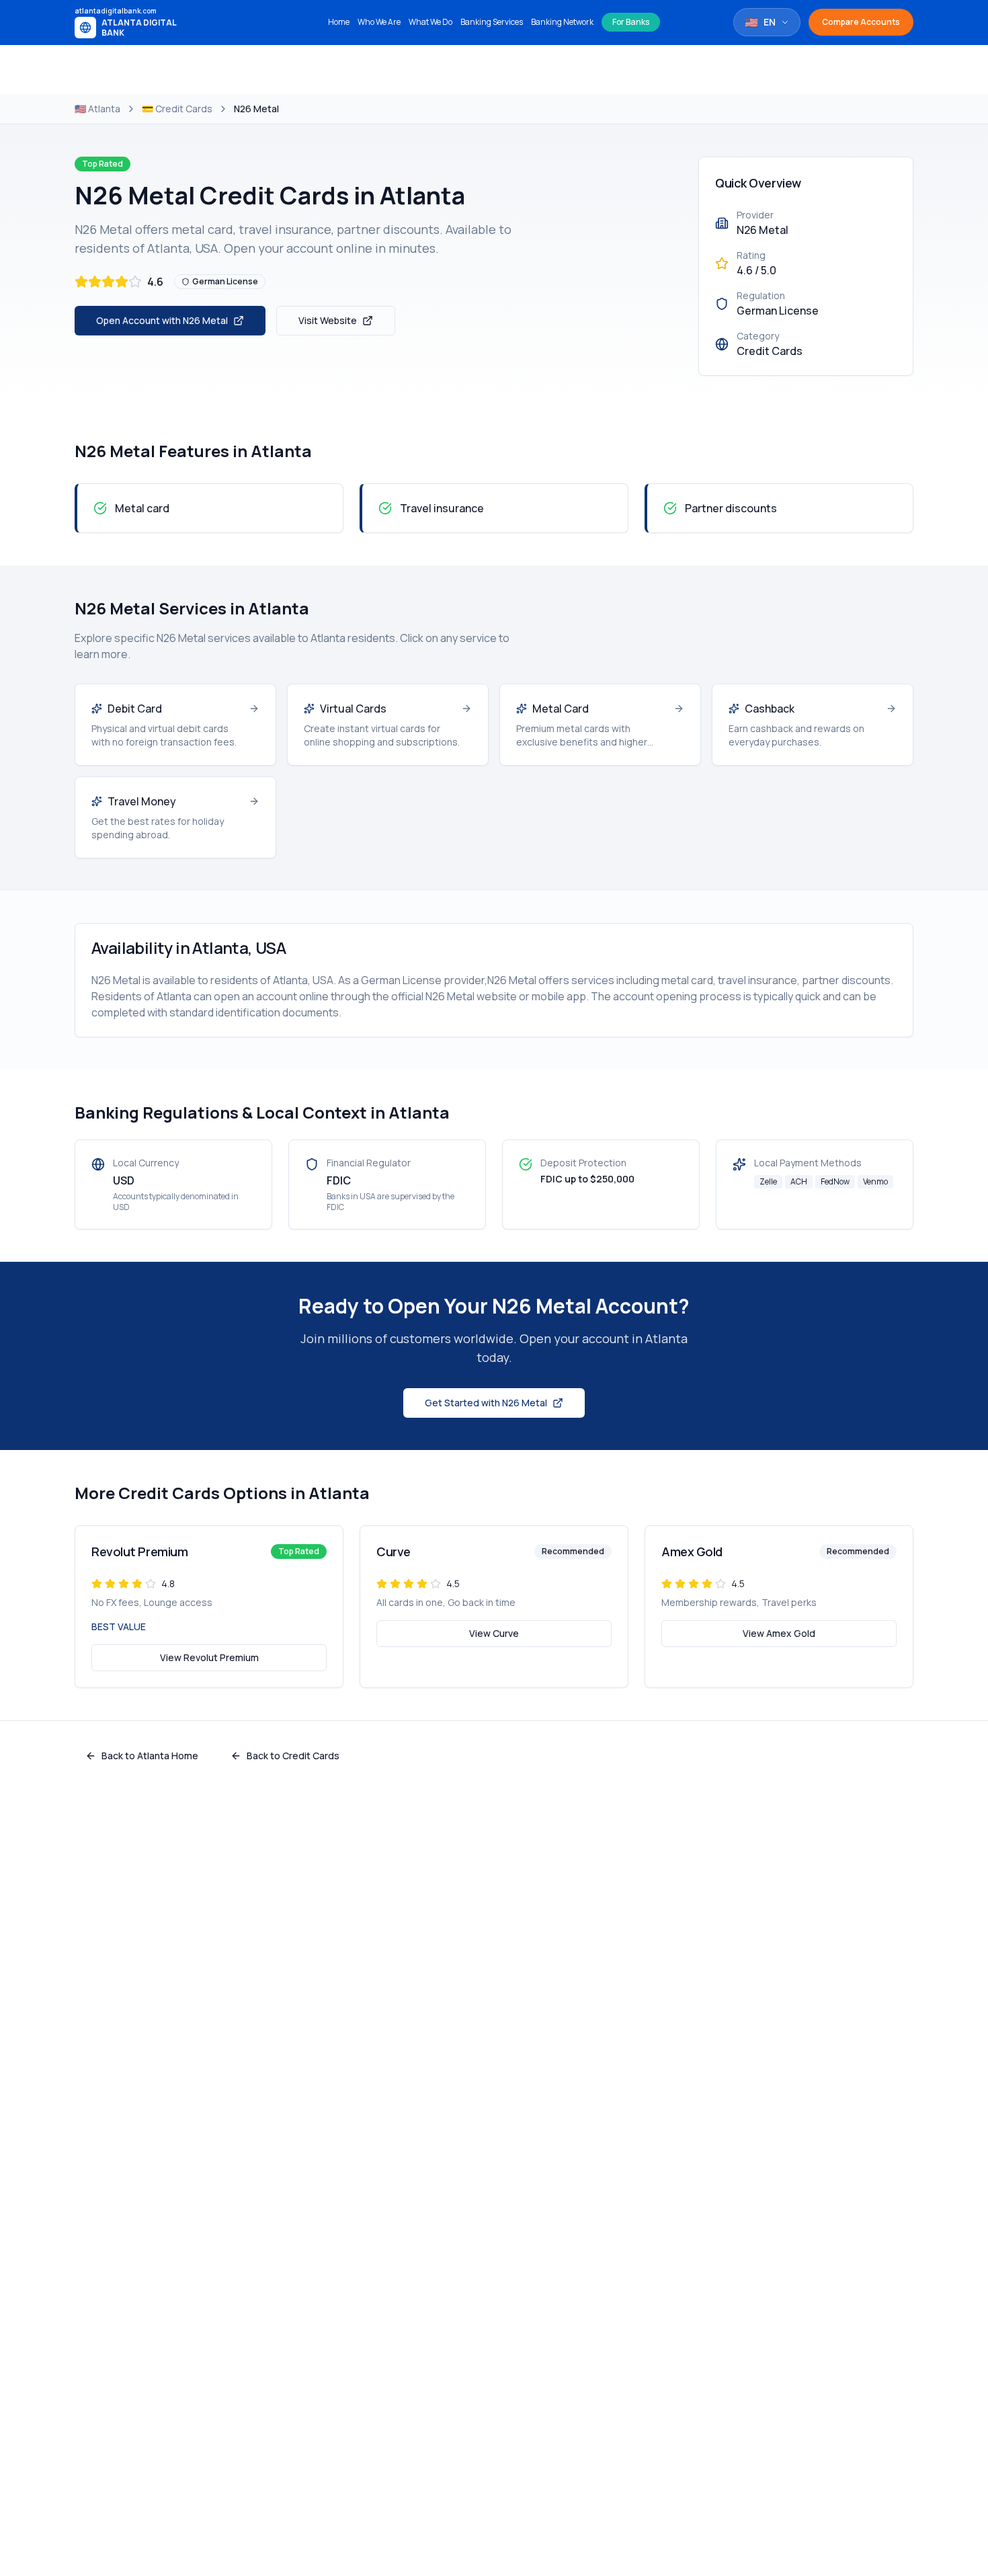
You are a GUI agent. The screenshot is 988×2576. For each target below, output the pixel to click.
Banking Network (562, 22)
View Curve (494, 1633)
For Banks (631, 22)
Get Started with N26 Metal (486, 1403)
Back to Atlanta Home (150, 1756)
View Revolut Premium (209, 1657)
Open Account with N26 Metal (162, 320)
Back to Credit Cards (293, 1756)
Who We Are (379, 22)
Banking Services (492, 22)
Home (339, 22)
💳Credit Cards (177, 109)
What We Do (430, 22)
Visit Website (328, 320)
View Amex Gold (779, 1633)
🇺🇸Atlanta (97, 109)
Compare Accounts (861, 22)
